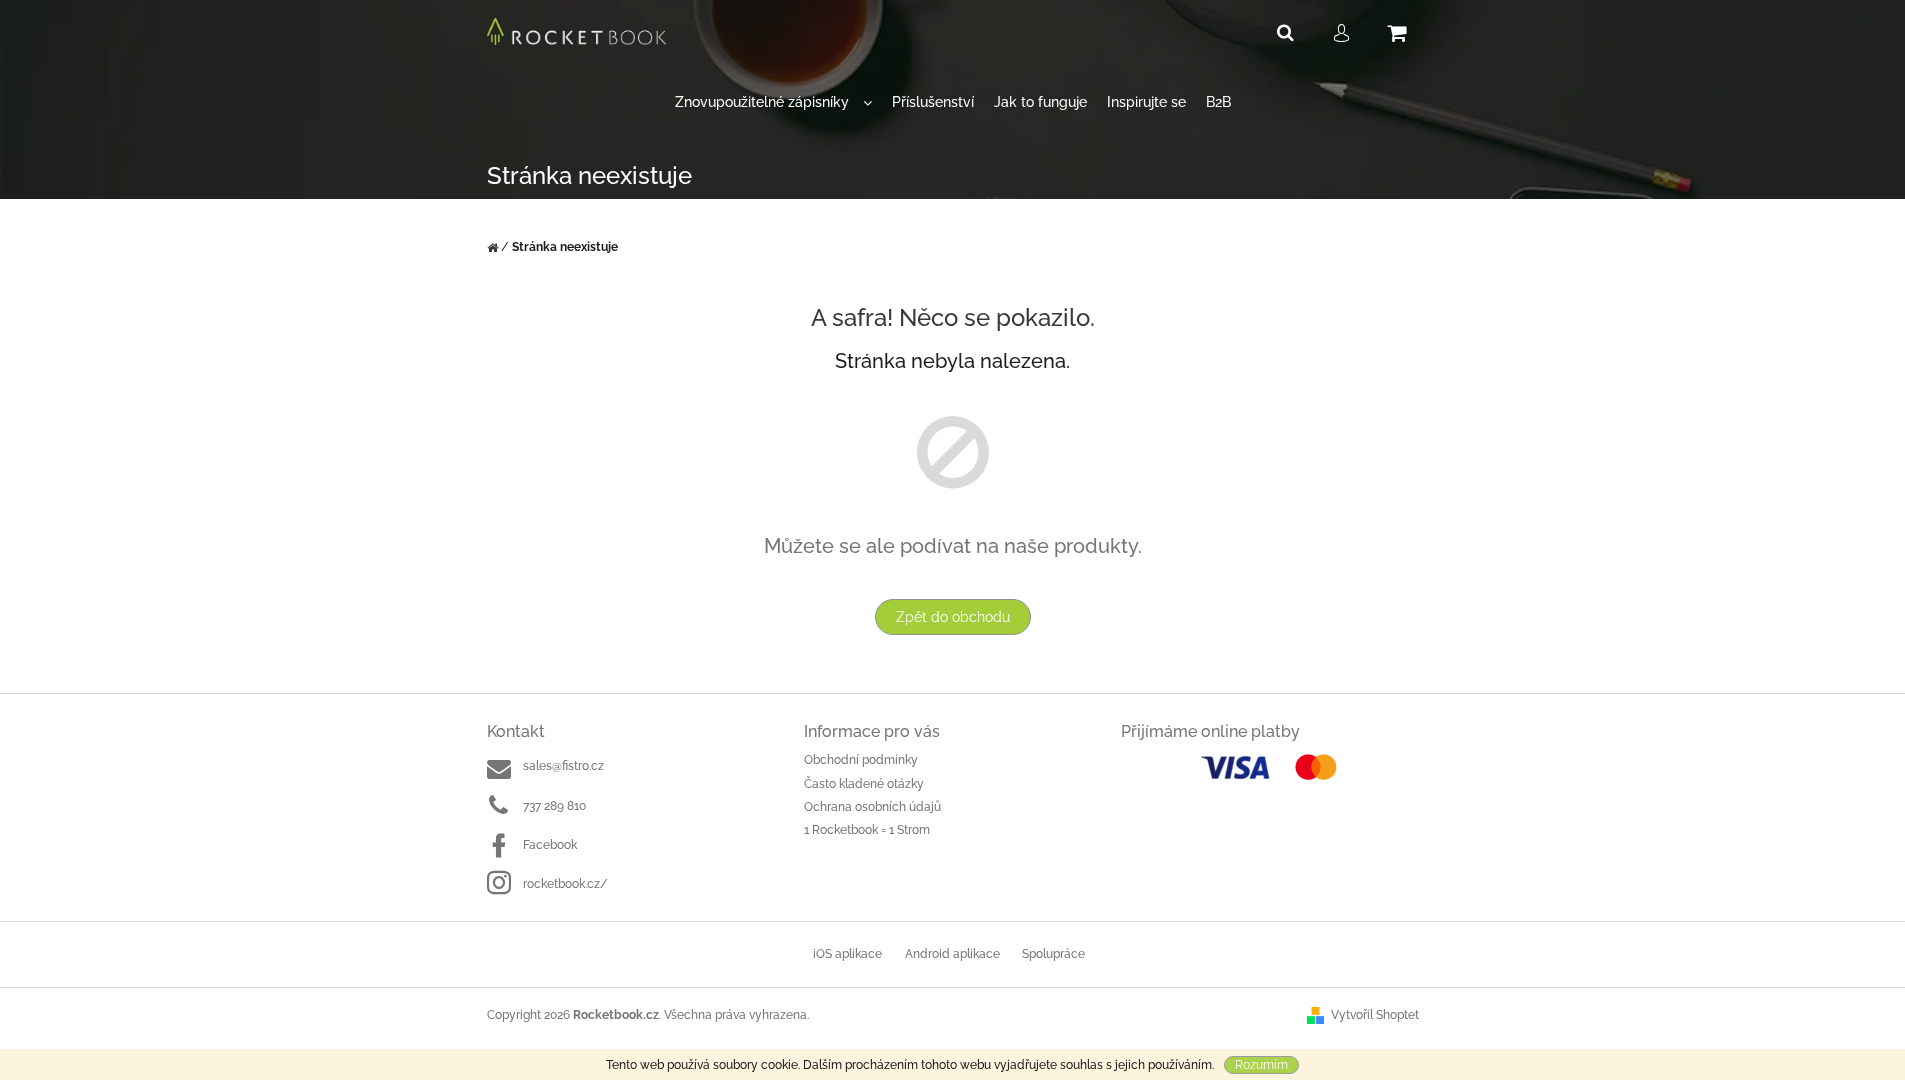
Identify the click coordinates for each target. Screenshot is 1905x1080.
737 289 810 (554, 806)
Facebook (550, 845)
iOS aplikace (847, 954)
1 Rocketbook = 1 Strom (867, 830)
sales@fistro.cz (563, 766)
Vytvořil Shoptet (1375, 1015)
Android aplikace (952, 954)
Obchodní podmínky (861, 760)
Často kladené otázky (864, 784)
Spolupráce (1053, 954)
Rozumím (1261, 1065)
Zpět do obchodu (953, 617)
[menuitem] (773, 102)
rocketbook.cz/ (565, 884)
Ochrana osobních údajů (872, 807)
